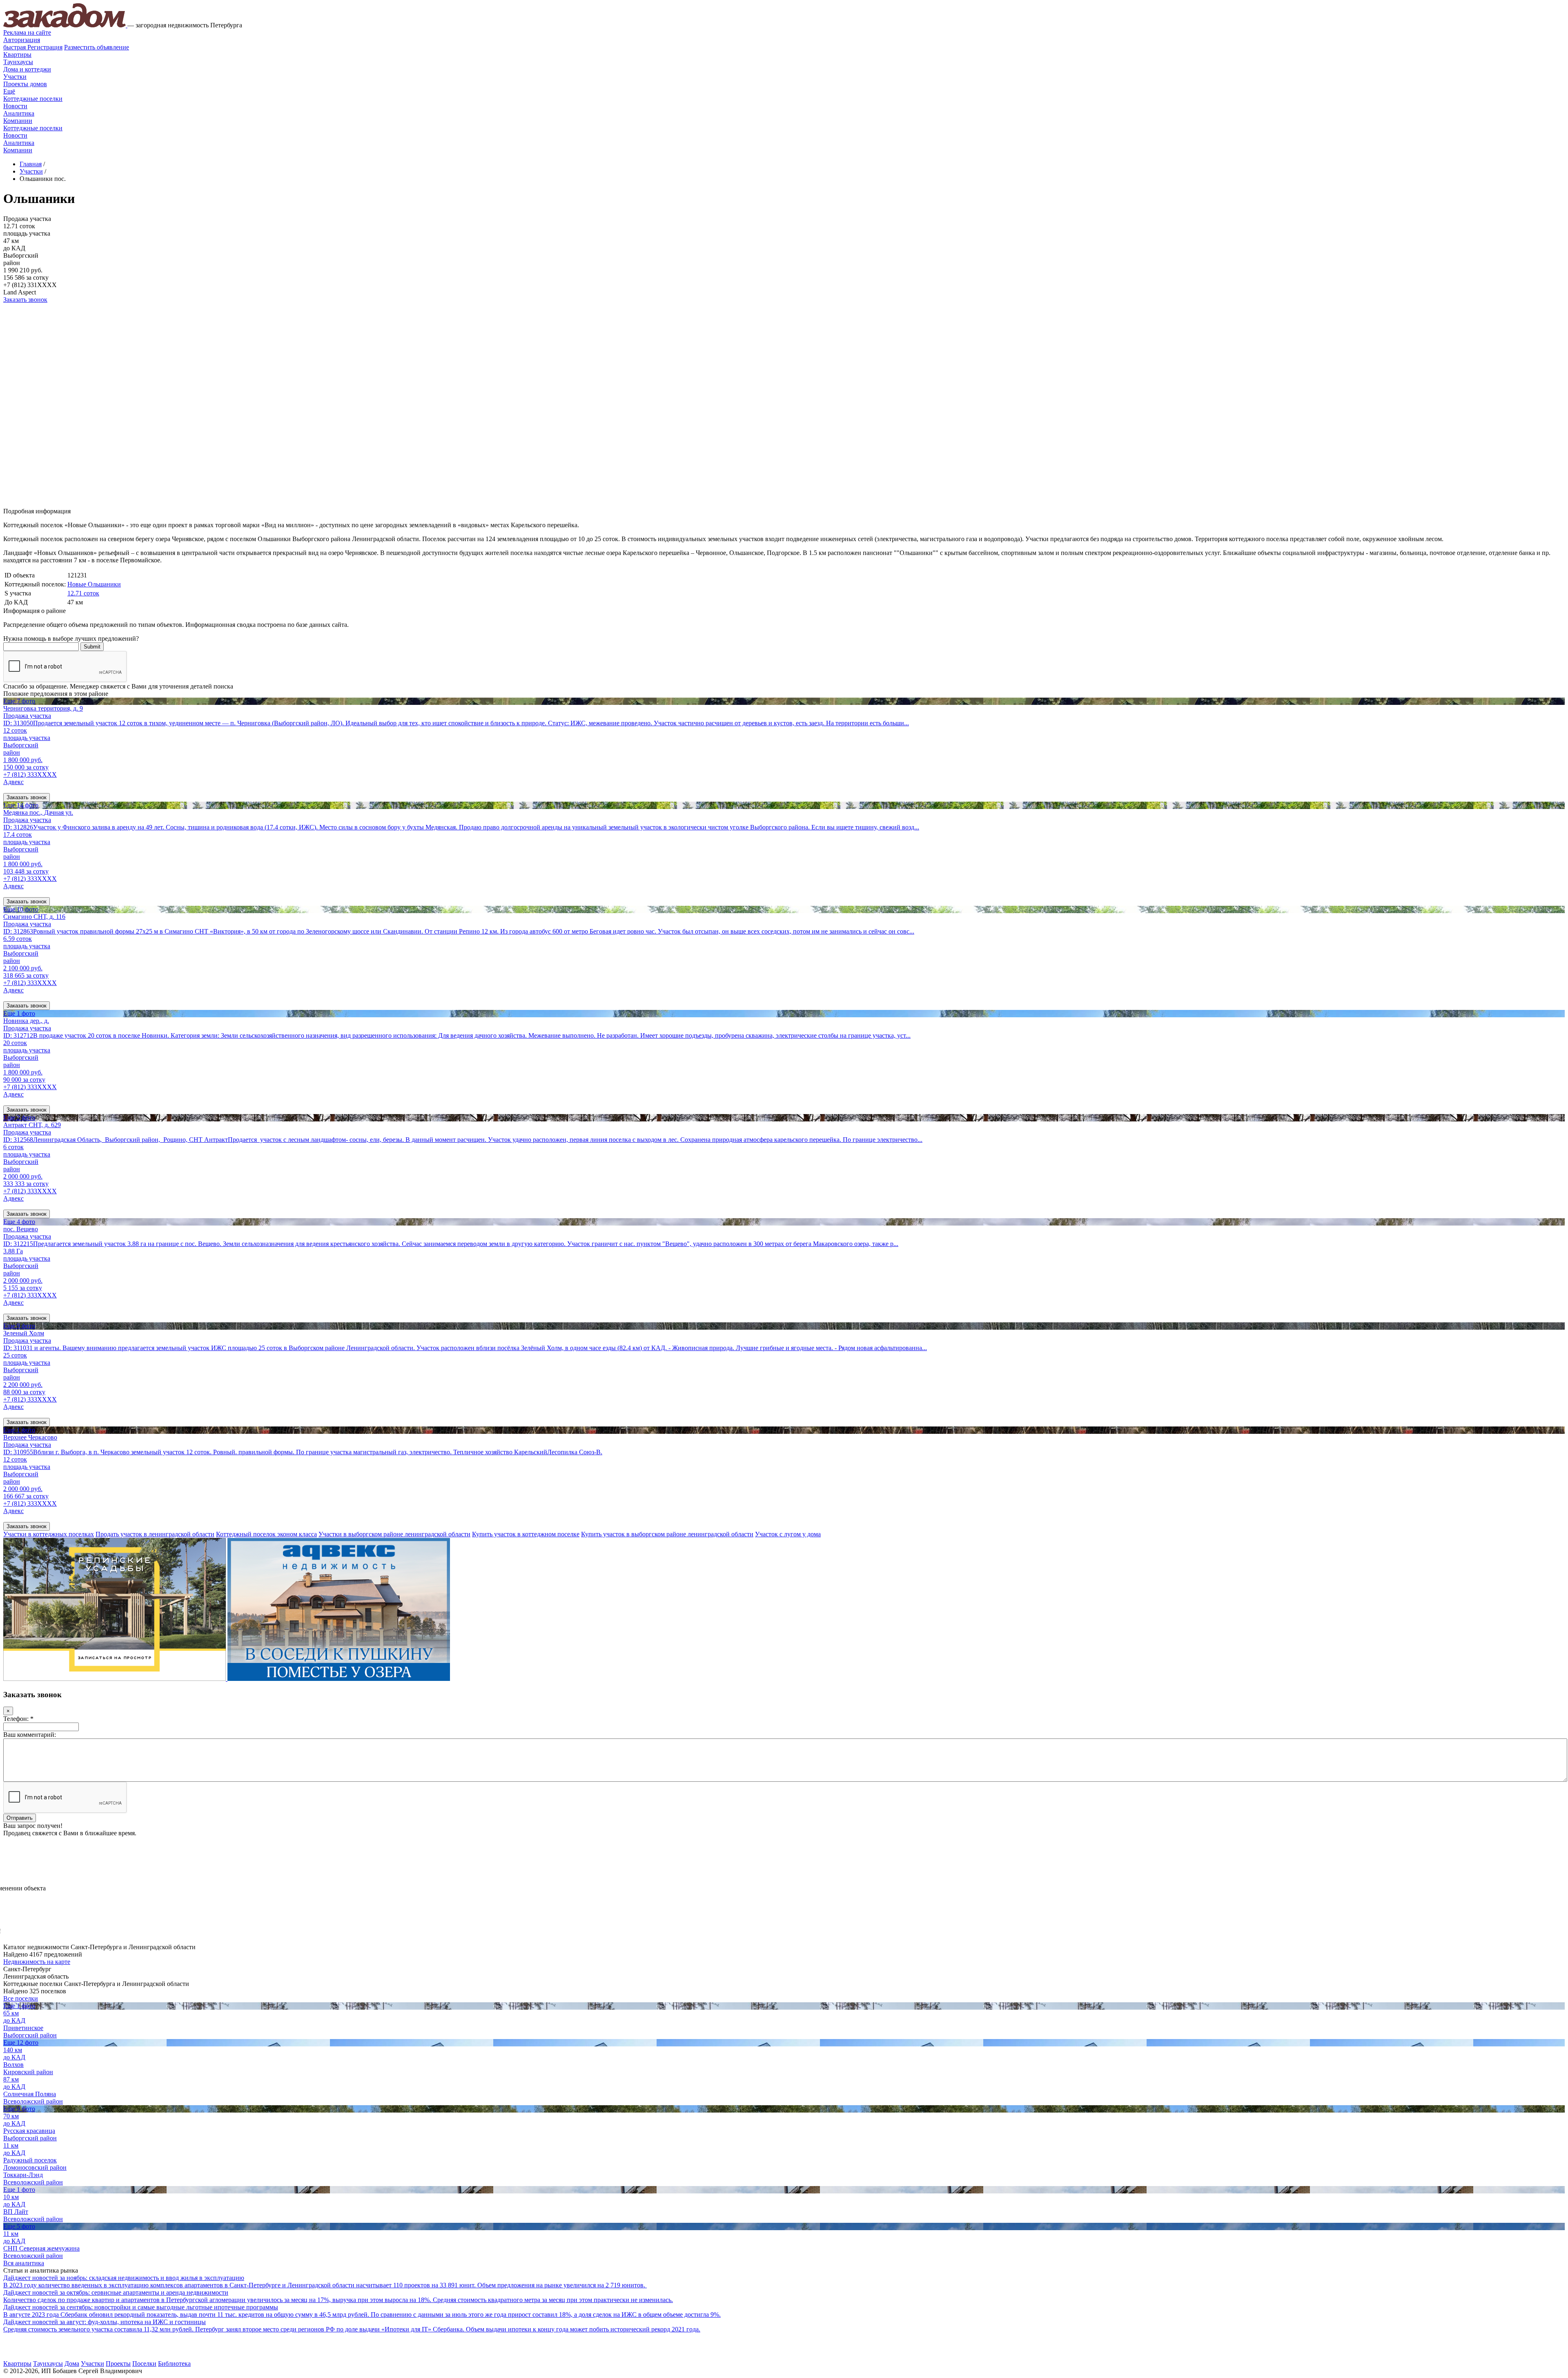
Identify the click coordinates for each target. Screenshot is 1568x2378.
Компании (18, 121)
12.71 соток (83, 593)
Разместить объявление (97, 47)
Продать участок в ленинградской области (155, 1534)
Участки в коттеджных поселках (49, 1534)
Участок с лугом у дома (788, 1534)
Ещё (9, 91)
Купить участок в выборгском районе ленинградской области (667, 1534)
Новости (15, 106)
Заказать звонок (25, 300)
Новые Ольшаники (94, 584)
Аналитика (19, 113)
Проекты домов (25, 84)
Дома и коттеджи (27, 69)
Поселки (144, 2364)
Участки (15, 77)
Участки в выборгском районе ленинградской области (394, 1534)
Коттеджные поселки (33, 99)
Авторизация (22, 40)
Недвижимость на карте (37, 1962)
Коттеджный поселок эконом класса (266, 1534)
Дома (72, 2364)
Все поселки (21, 1998)
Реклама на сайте (27, 32)
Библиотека (174, 2364)
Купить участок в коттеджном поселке (526, 1534)
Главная (31, 164)
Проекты (118, 2364)
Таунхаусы (18, 62)
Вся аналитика (24, 2263)
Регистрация (33, 47)
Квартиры (17, 55)
